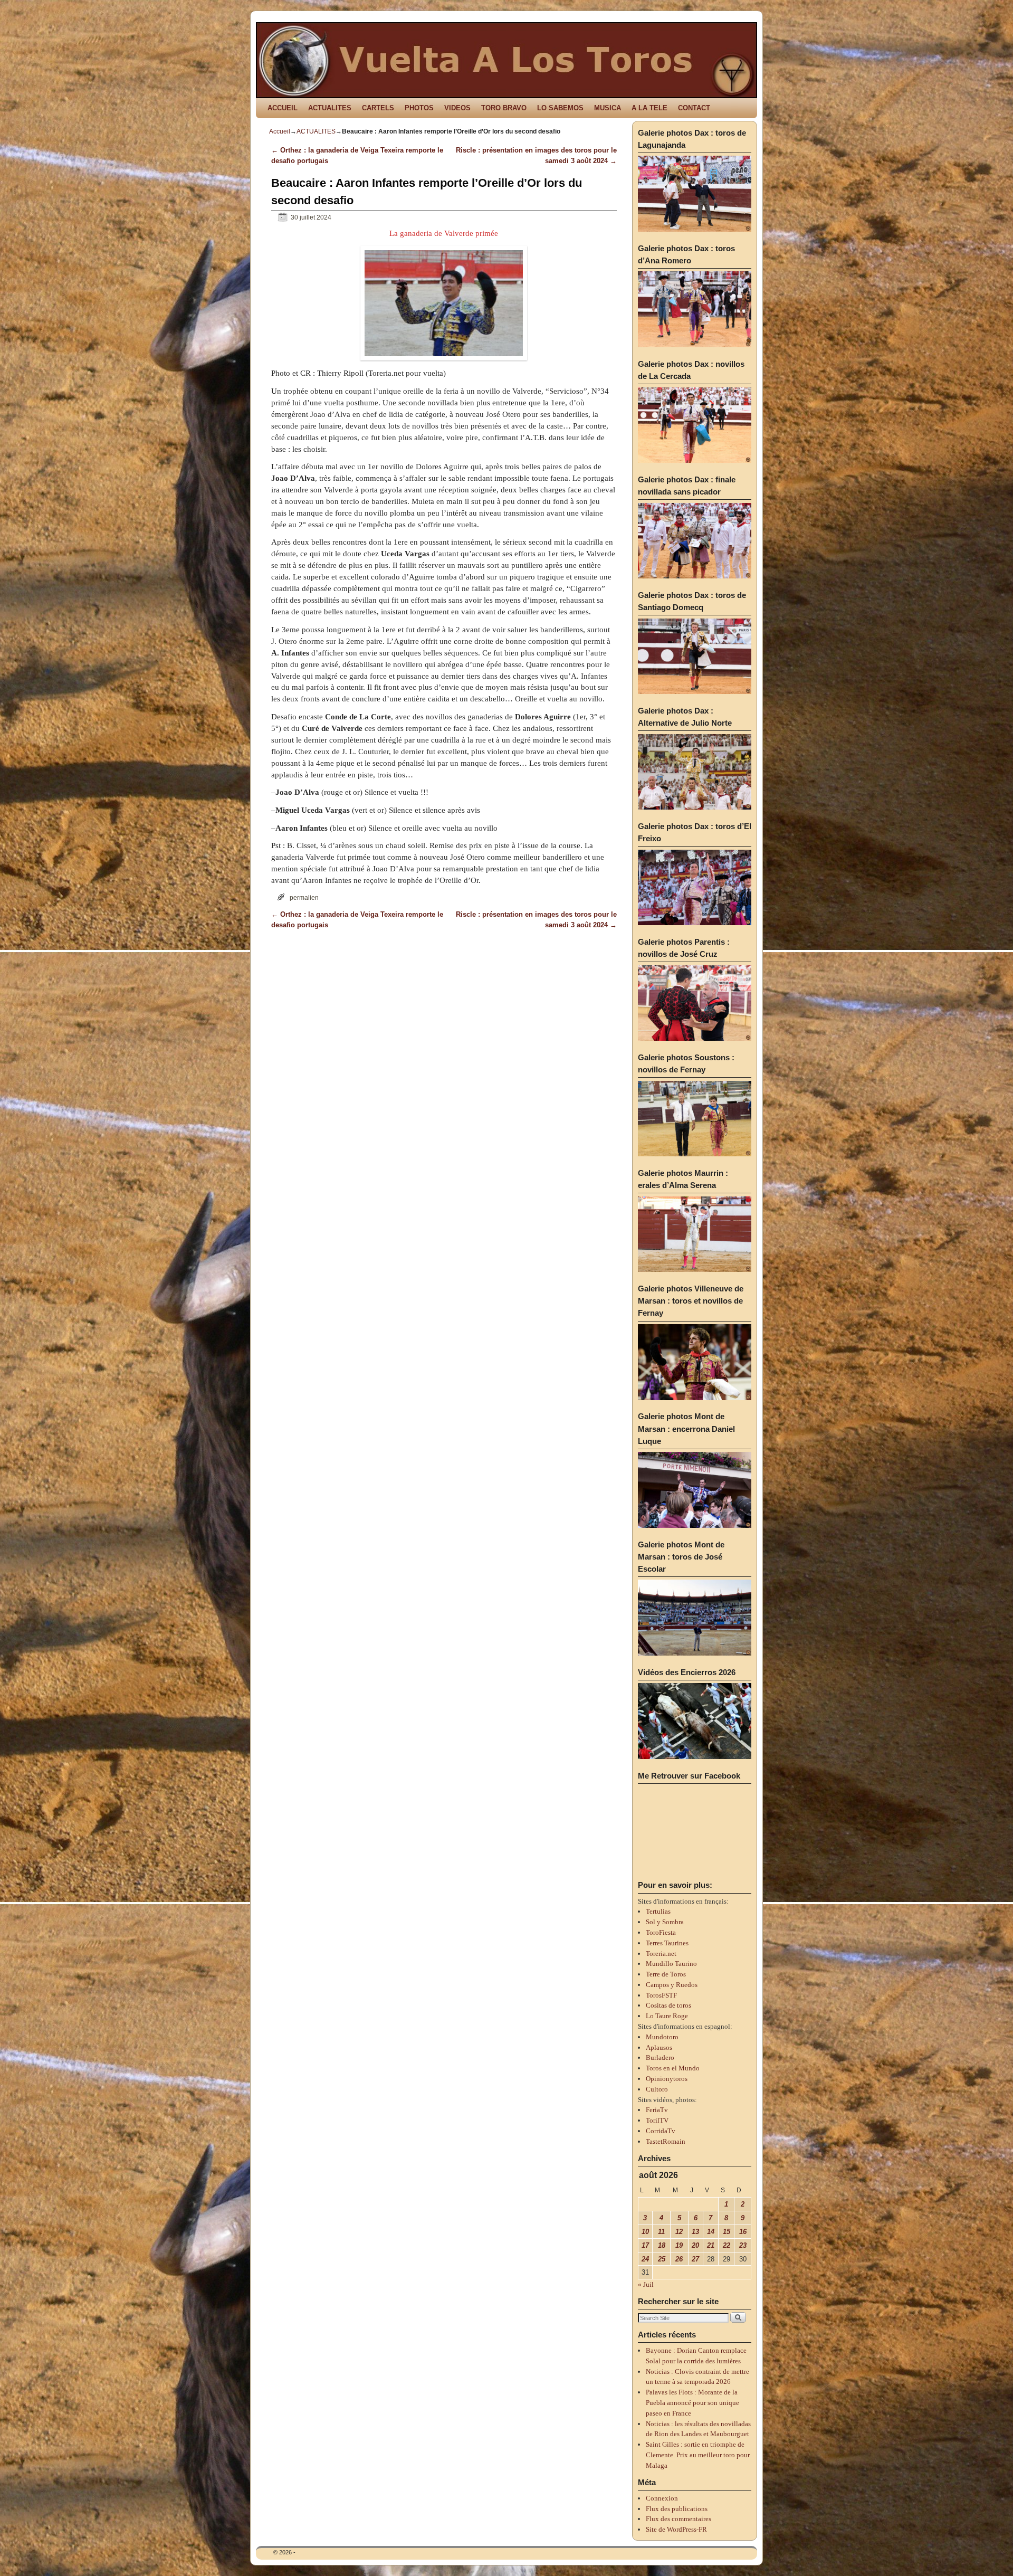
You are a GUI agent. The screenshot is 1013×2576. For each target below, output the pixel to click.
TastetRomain (666, 2141)
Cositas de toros (668, 2005)
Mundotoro (662, 2037)
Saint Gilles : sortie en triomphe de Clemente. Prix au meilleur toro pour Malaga (698, 2455)
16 (743, 2232)
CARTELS (378, 108)
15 (727, 2232)
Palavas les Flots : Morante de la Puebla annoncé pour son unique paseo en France (692, 2403)
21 (711, 2245)
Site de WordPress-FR (676, 2529)
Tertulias (658, 1911)
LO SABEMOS (560, 108)
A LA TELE (649, 108)
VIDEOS (457, 108)
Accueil (280, 131)
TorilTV (657, 2120)
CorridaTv (661, 2131)
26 (679, 2259)
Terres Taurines (667, 1943)
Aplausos (659, 2047)
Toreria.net (661, 1954)
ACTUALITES (330, 108)
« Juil (646, 2284)
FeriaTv (657, 2110)
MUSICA (608, 108)
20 (695, 2245)
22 (727, 2245)
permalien (304, 897)
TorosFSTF (661, 1995)
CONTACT (694, 108)
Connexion (662, 2498)
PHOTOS (419, 108)
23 (743, 2245)
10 (645, 2232)
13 (695, 2232)
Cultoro (657, 2089)
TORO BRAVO (504, 108)
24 (645, 2259)
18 (662, 2245)
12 (679, 2232)
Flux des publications (677, 2509)
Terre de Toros (666, 1974)
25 (662, 2259)
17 (645, 2245)
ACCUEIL (283, 108)
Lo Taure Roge (667, 2016)
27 (695, 2259)
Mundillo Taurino (671, 1964)
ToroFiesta (661, 1932)
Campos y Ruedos (672, 1985)
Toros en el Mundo (673, 2068)
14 (711, 2232)
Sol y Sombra (665, 1922)
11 (661, 2232)
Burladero (660, 2057)
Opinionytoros (667, 2079)
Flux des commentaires (678, 2519)
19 (679, 2245)
